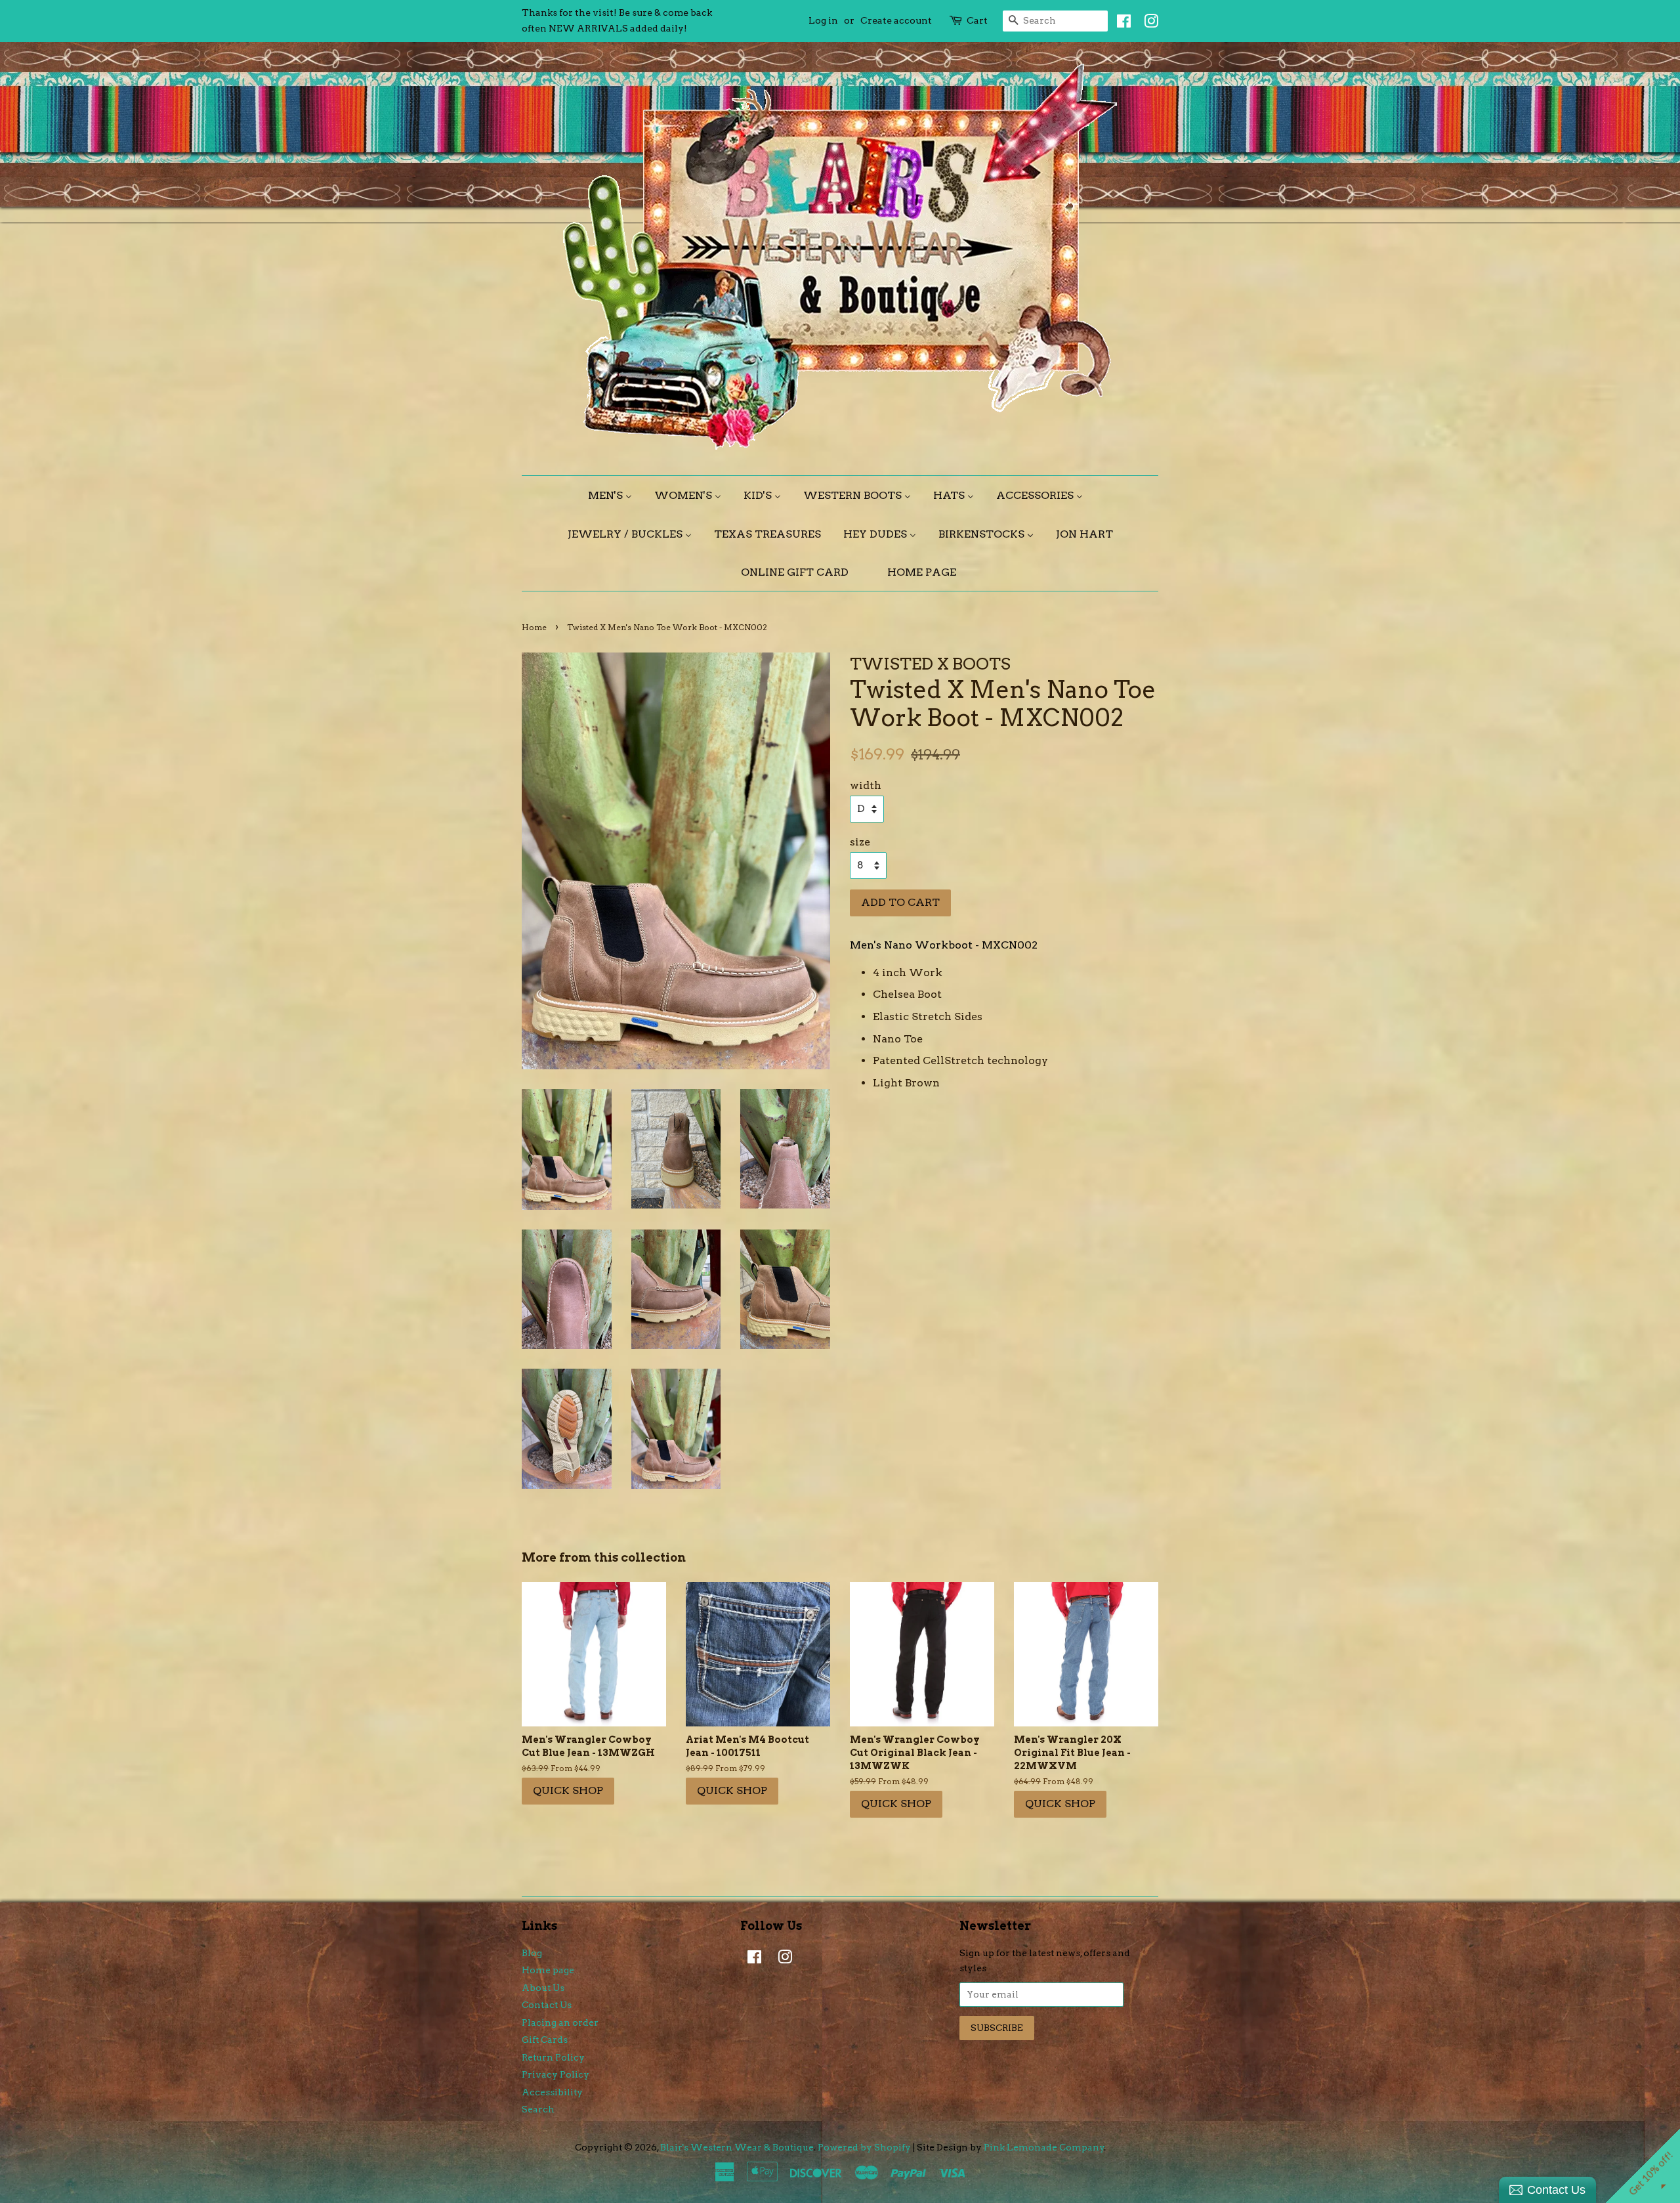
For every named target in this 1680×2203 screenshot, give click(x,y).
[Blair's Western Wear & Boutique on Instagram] (1148, 24)
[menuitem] (615, 495)
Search (538, 2109)
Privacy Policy (556, 2074)
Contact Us (547, 2005)
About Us (543, 1988)
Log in (823, 20)
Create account (896, 20)
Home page (548, 1970)
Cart (977, 20)
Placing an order (560, 2022)
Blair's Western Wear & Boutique (737, 2147)
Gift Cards (545, 2040)
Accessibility (552, 2092)
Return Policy (553, 2057)
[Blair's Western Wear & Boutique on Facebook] (1121, 24)
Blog (532, 1953)
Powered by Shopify (864, 2147)
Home (534, 627)
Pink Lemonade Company (1044, 2147)
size (860, 842)
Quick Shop (568, 1790)
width (866, 785)
